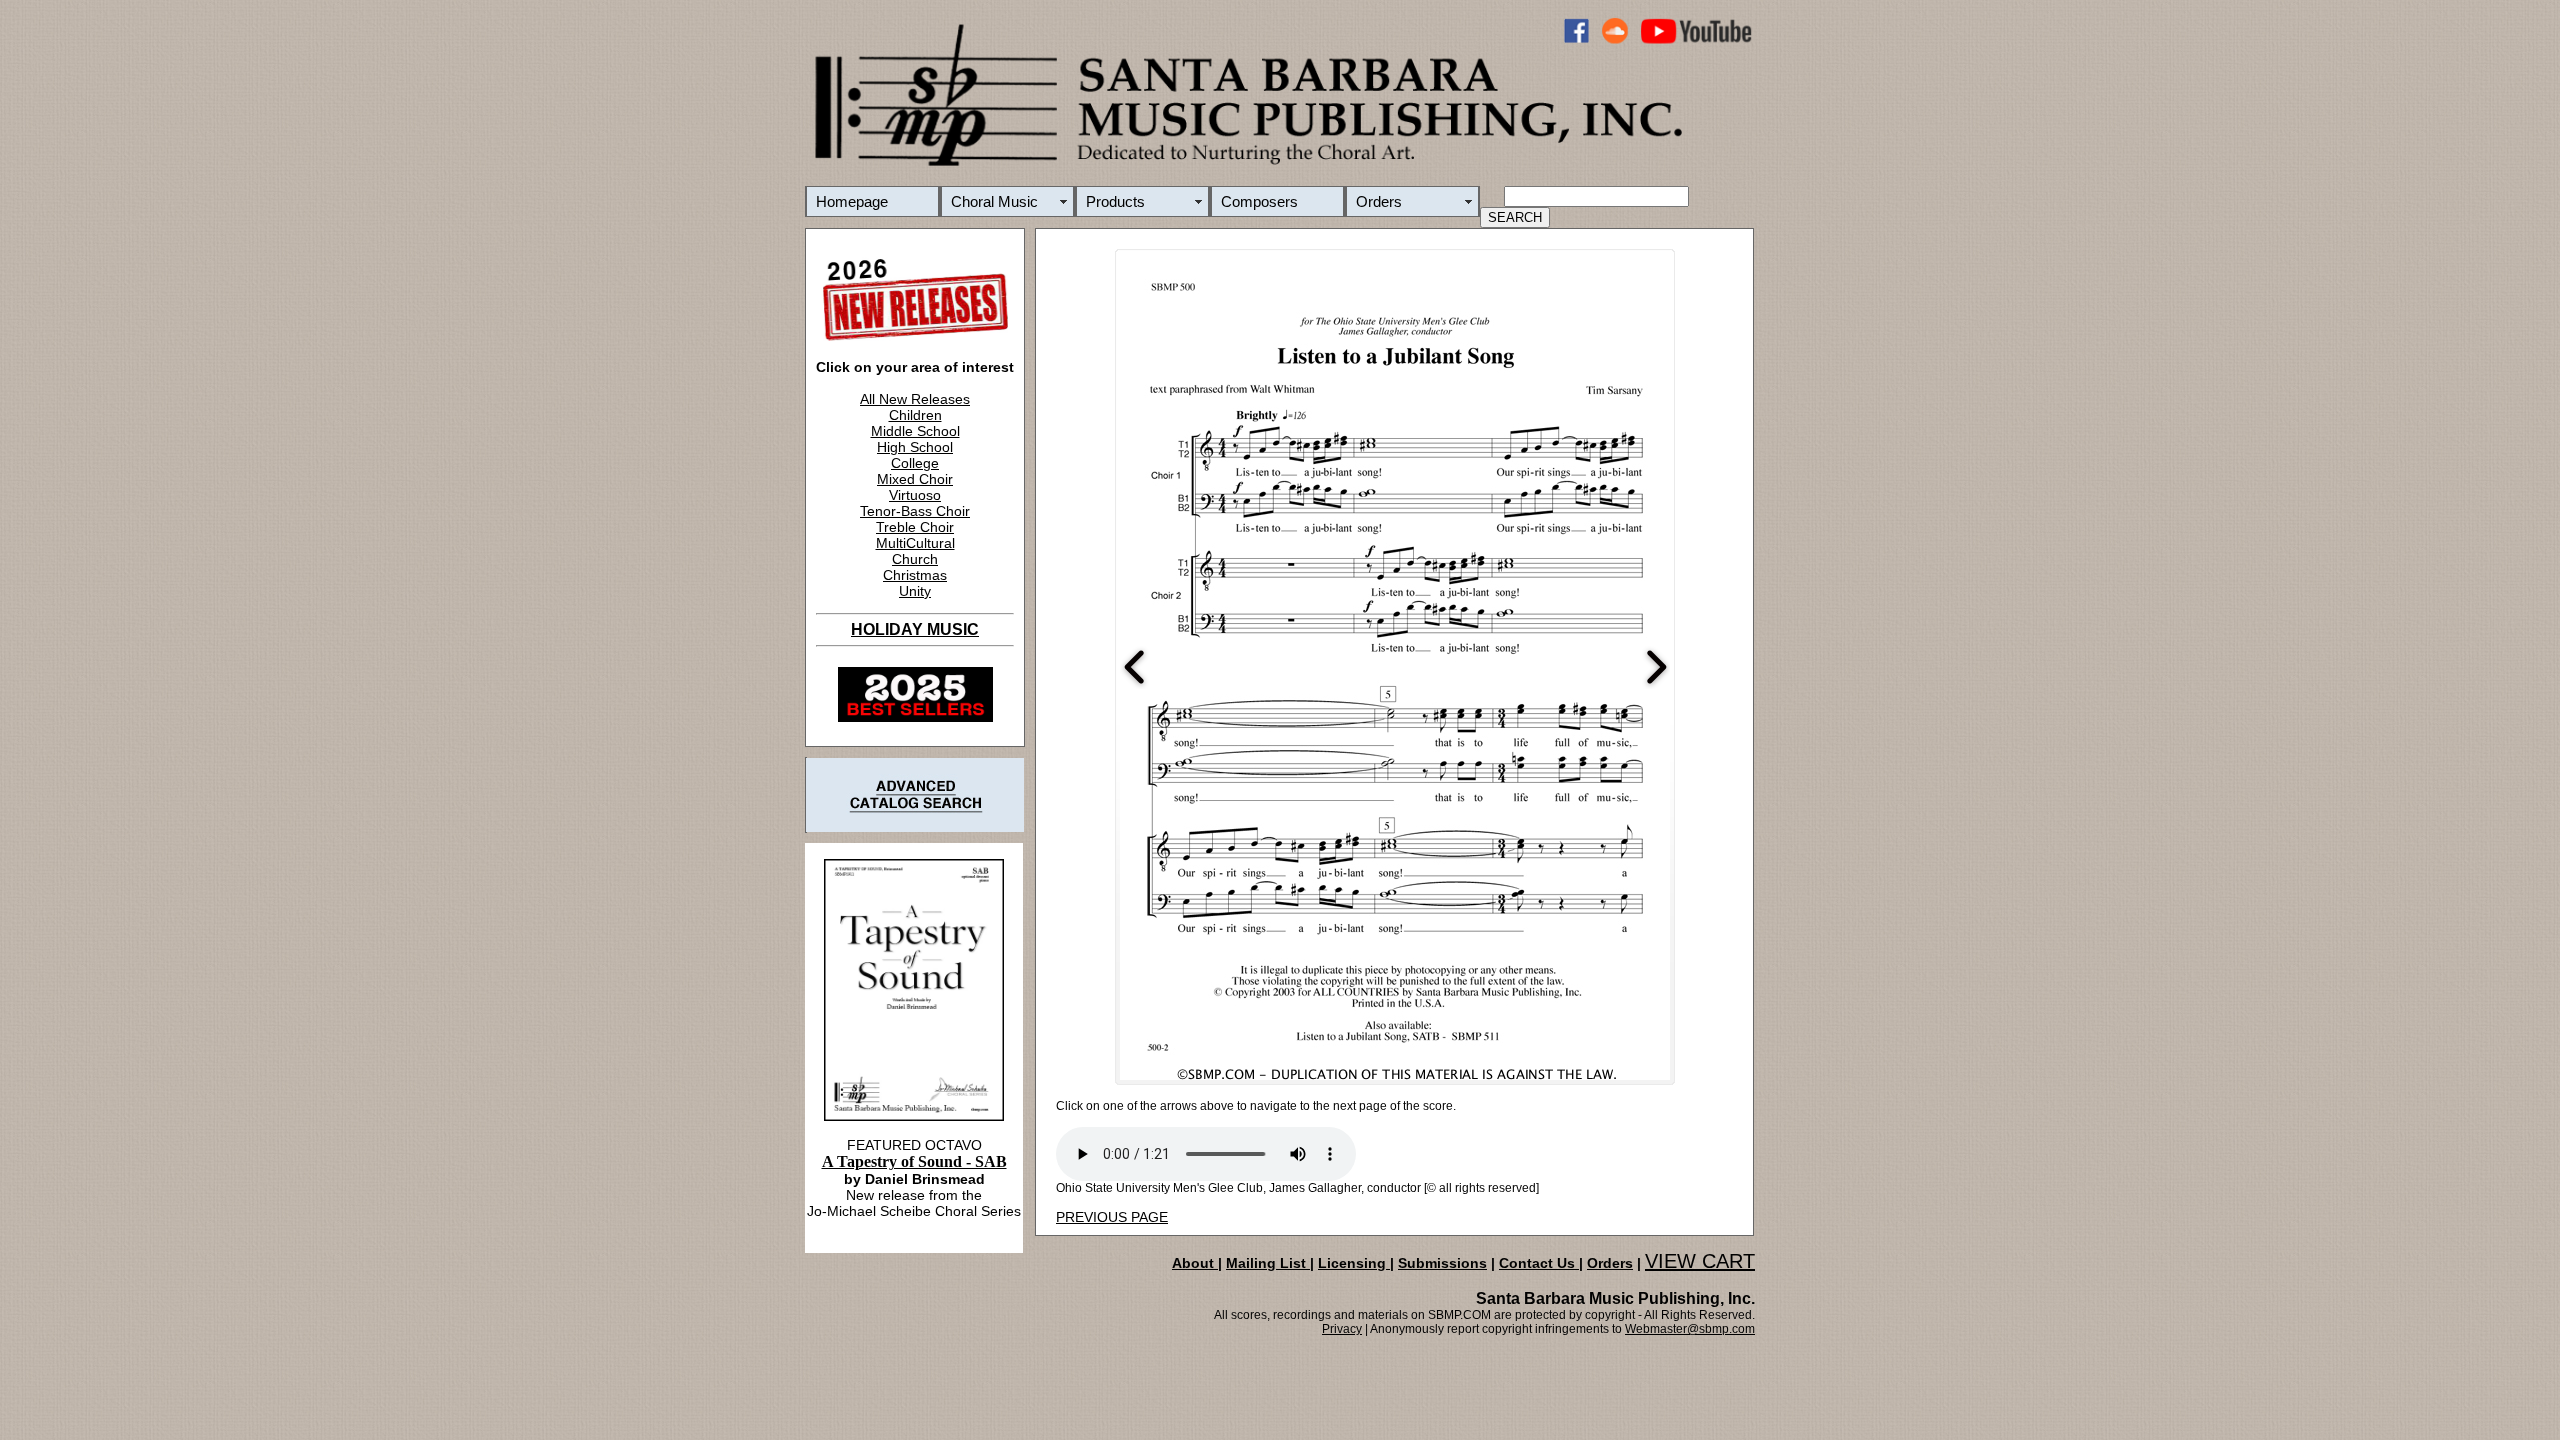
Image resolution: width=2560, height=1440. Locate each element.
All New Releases (915, 399)
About (1195, 1263)
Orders (1379, 201)
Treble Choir (915, 527)
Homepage (852, 201)
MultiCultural (915, 543)
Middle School (915, 431)
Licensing (1354, 1263)
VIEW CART (1700, 1261)
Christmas (915, 575)
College (915, 463)
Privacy (1342, 1329)
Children (915, 415)
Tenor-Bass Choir (915, 511)
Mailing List (1268, 1263)
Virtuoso (915, 495)
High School (915, 447)
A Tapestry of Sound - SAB (914, 1161)
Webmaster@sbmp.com (1690, 1329)
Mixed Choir (915, 479)
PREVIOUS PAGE (1112, 1217)
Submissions (1442, 1263)
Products (1115, 201)
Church (915, 559)
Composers (1259, 201)
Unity (915, 591)
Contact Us (1539, 1263)
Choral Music (994, 201)
